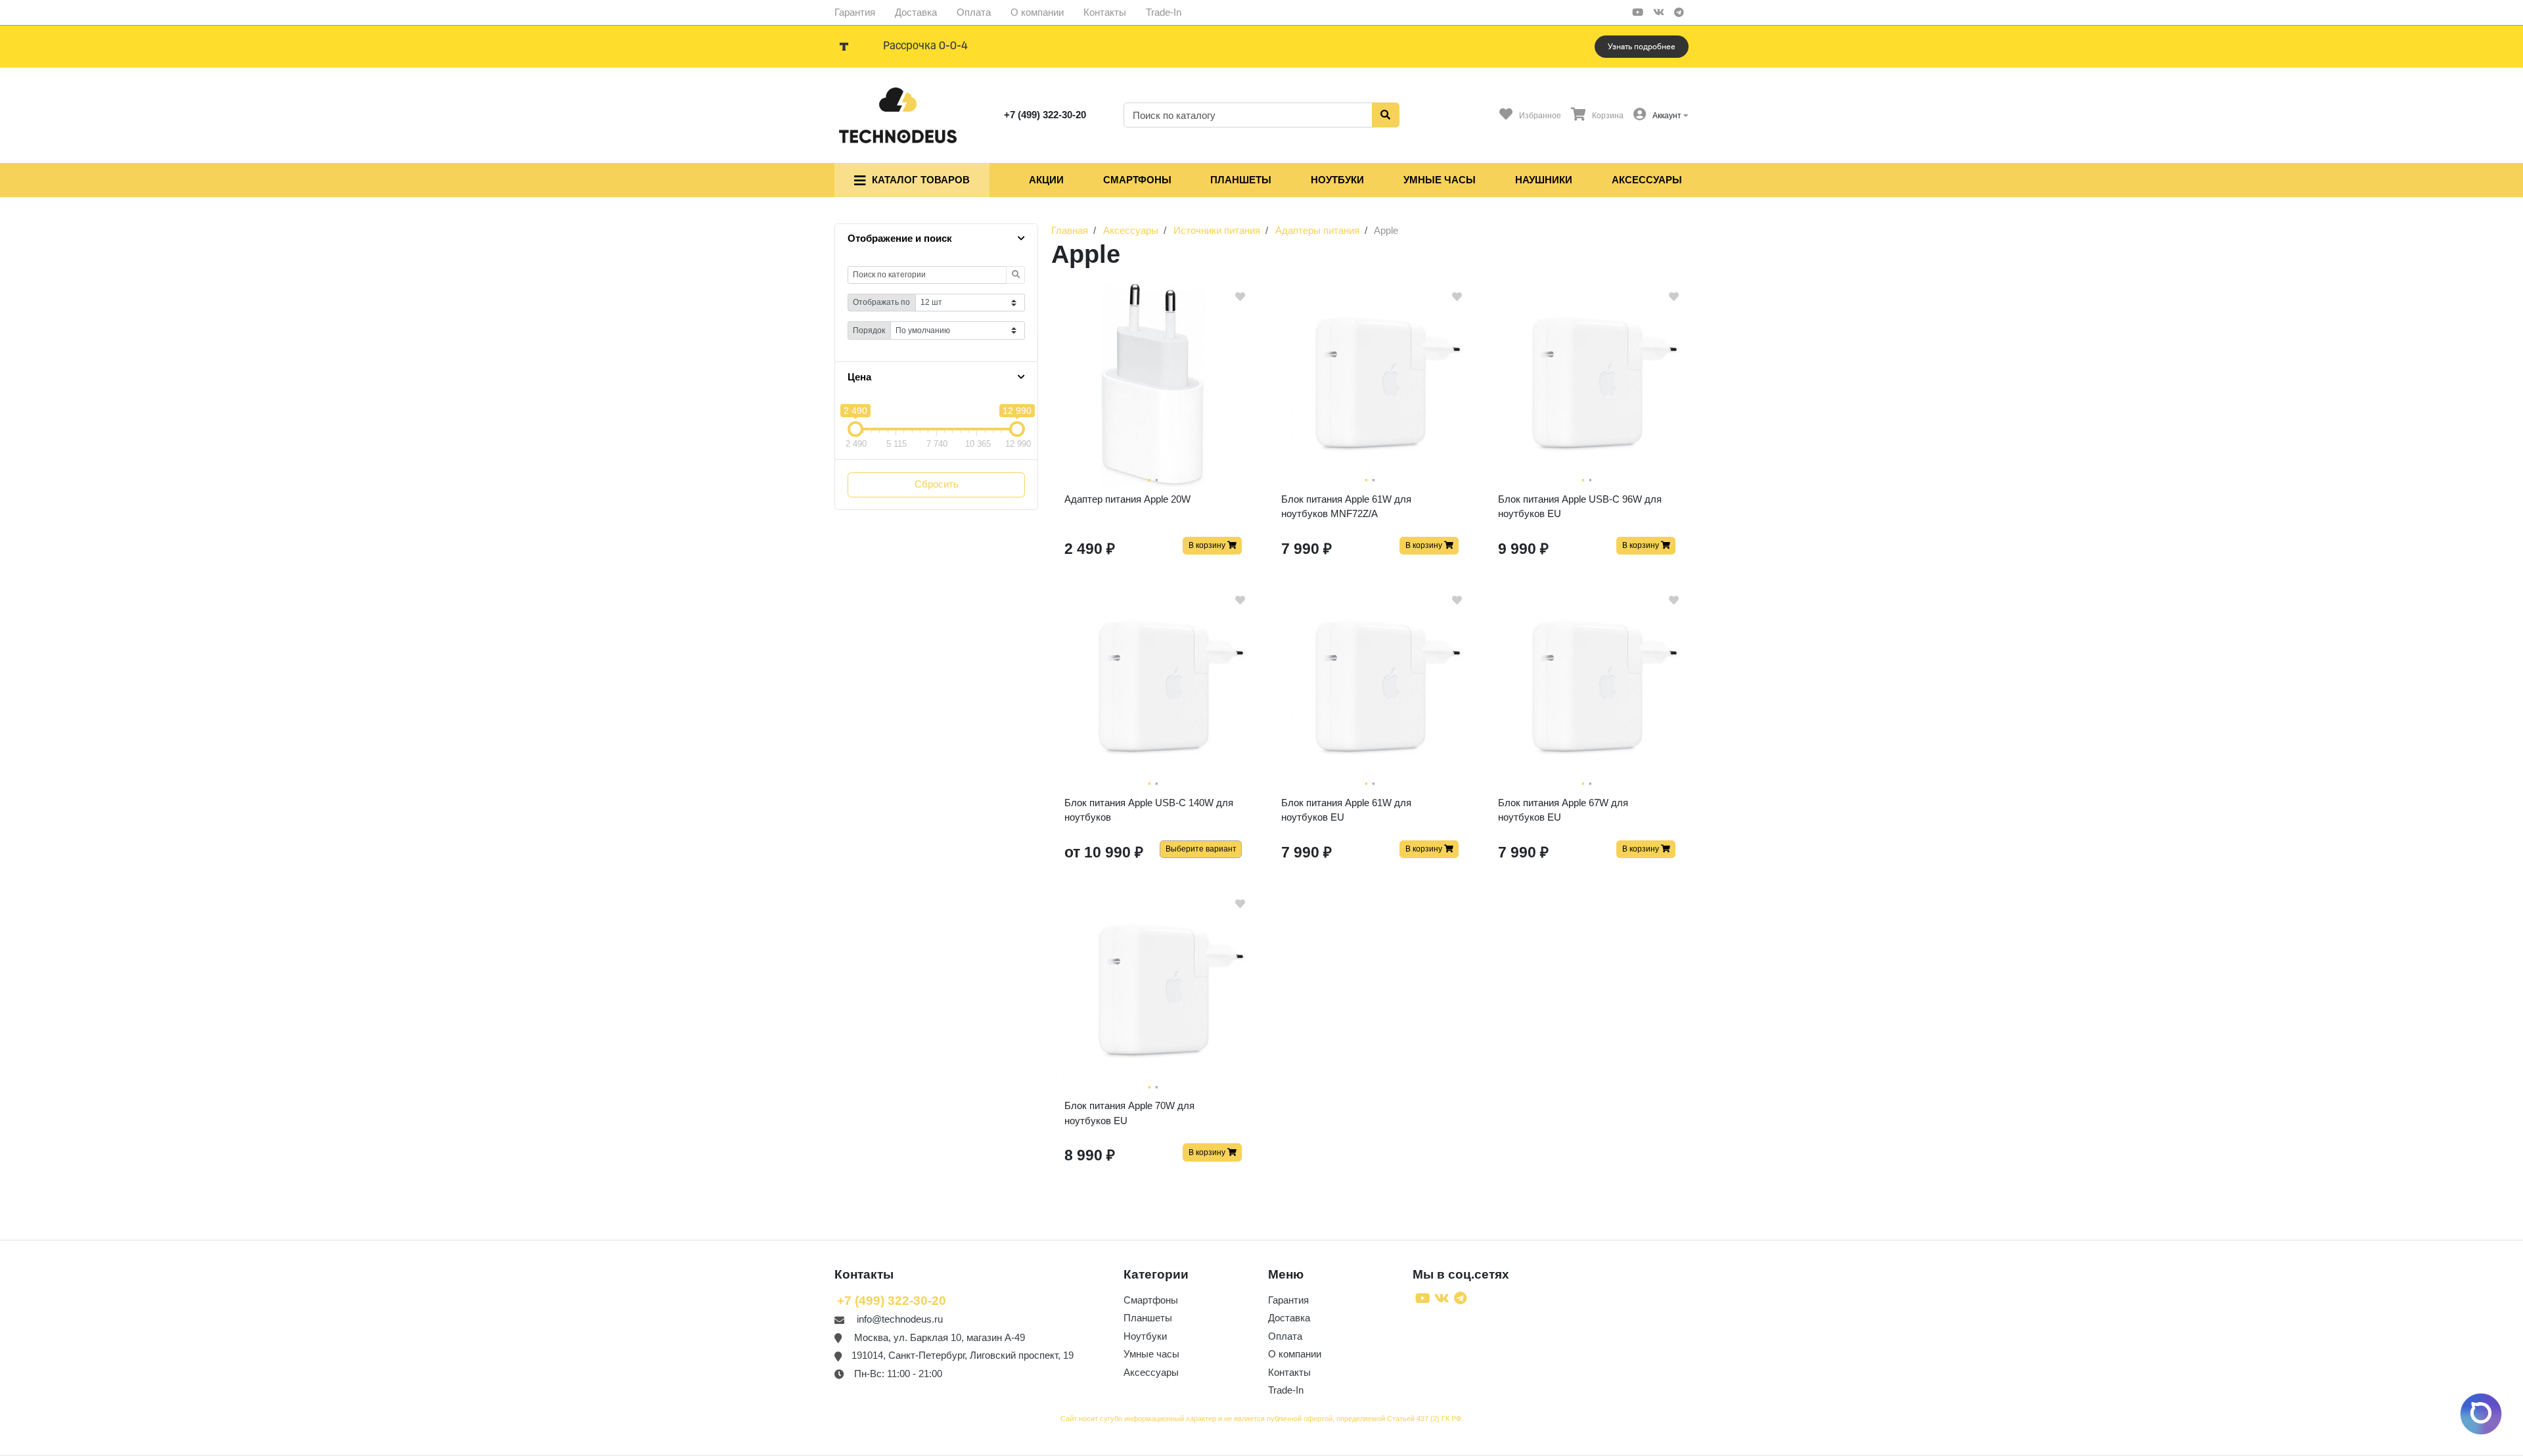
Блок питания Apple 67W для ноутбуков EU (1563, 810)
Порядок (869, 330)
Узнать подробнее (1642, 47)
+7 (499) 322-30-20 (1045, 115)
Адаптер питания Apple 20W (1127, 499)
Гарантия (855, 12)
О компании (1037, 12)
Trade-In (1164, 12)
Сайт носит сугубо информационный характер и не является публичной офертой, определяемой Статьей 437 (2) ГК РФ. (1262, 1419)
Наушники (1544, 180)
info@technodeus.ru (900, 1319)
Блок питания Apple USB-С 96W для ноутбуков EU (1580, 507)
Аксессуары (1647, 180)
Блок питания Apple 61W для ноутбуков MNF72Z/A (1346, 507)
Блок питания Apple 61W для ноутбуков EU (1346, 810)
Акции (1046, 180)
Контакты (1105, 12)
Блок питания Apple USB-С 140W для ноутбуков (1149, 810)
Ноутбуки (1337, 180)
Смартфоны (1137, 180)
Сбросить (937, 484)
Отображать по (881, 302)
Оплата (974, 12)
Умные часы (1440, 180)
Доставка (916, 12)
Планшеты (1241, 180)
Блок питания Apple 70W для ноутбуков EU (1129, 1113)
